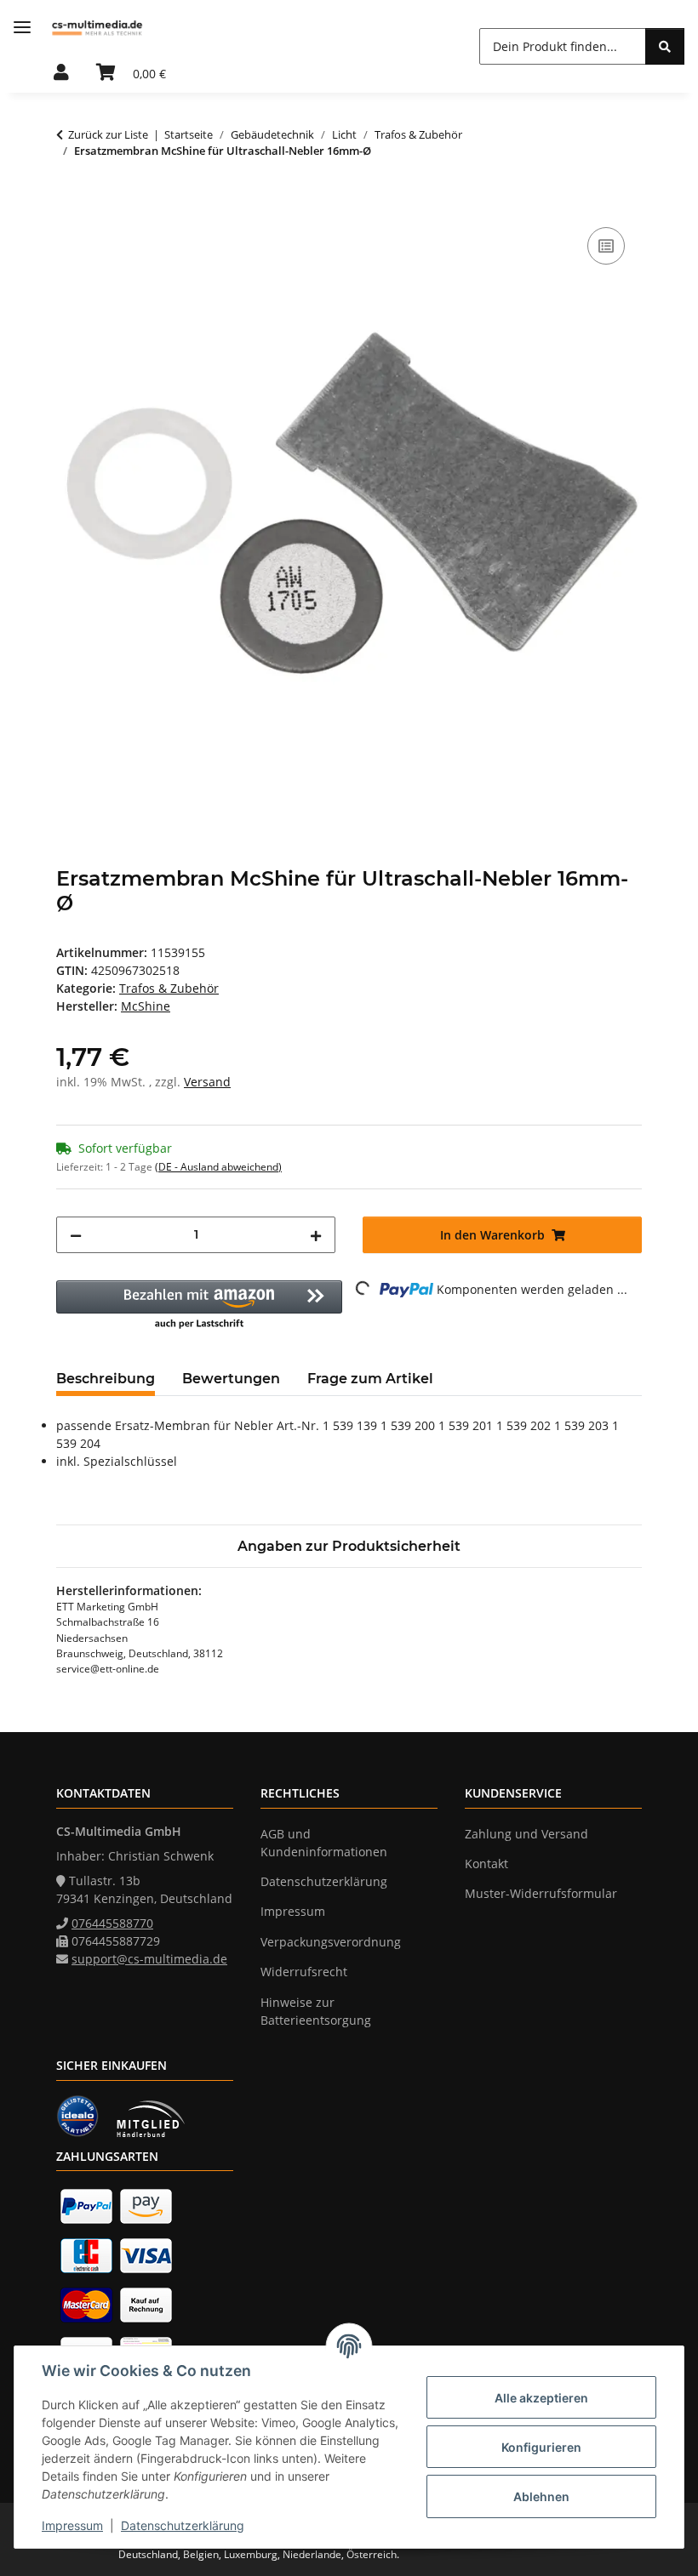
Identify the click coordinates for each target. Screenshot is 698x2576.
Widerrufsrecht (304, 1972)
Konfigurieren (541, 2447)
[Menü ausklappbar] (22, 28)
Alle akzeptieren (541, 2398)
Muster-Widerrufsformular (541, 1893)
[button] (61, 73)
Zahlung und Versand (526, 1834)
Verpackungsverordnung (331, 1942)
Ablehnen (541, 2496)
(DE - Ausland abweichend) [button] (218, 1167)
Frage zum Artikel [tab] (370, 1379)
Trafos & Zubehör (169, 988)
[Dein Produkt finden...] (665, 46)
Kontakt (486, 1864)
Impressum (72, 2525)
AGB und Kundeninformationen (324, 1843)
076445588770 (112, 1923)
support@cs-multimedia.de (149, 1959)
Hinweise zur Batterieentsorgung (316, 2011)
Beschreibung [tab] (106, 1379)
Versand (207, 1082)
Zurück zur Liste (108, 134)
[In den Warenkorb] (70, 204)
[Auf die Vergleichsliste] (606, 246)
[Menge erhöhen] (316, 1235)
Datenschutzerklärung (183, 2525)
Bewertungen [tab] (231, 1379)
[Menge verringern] (76, 1235)
